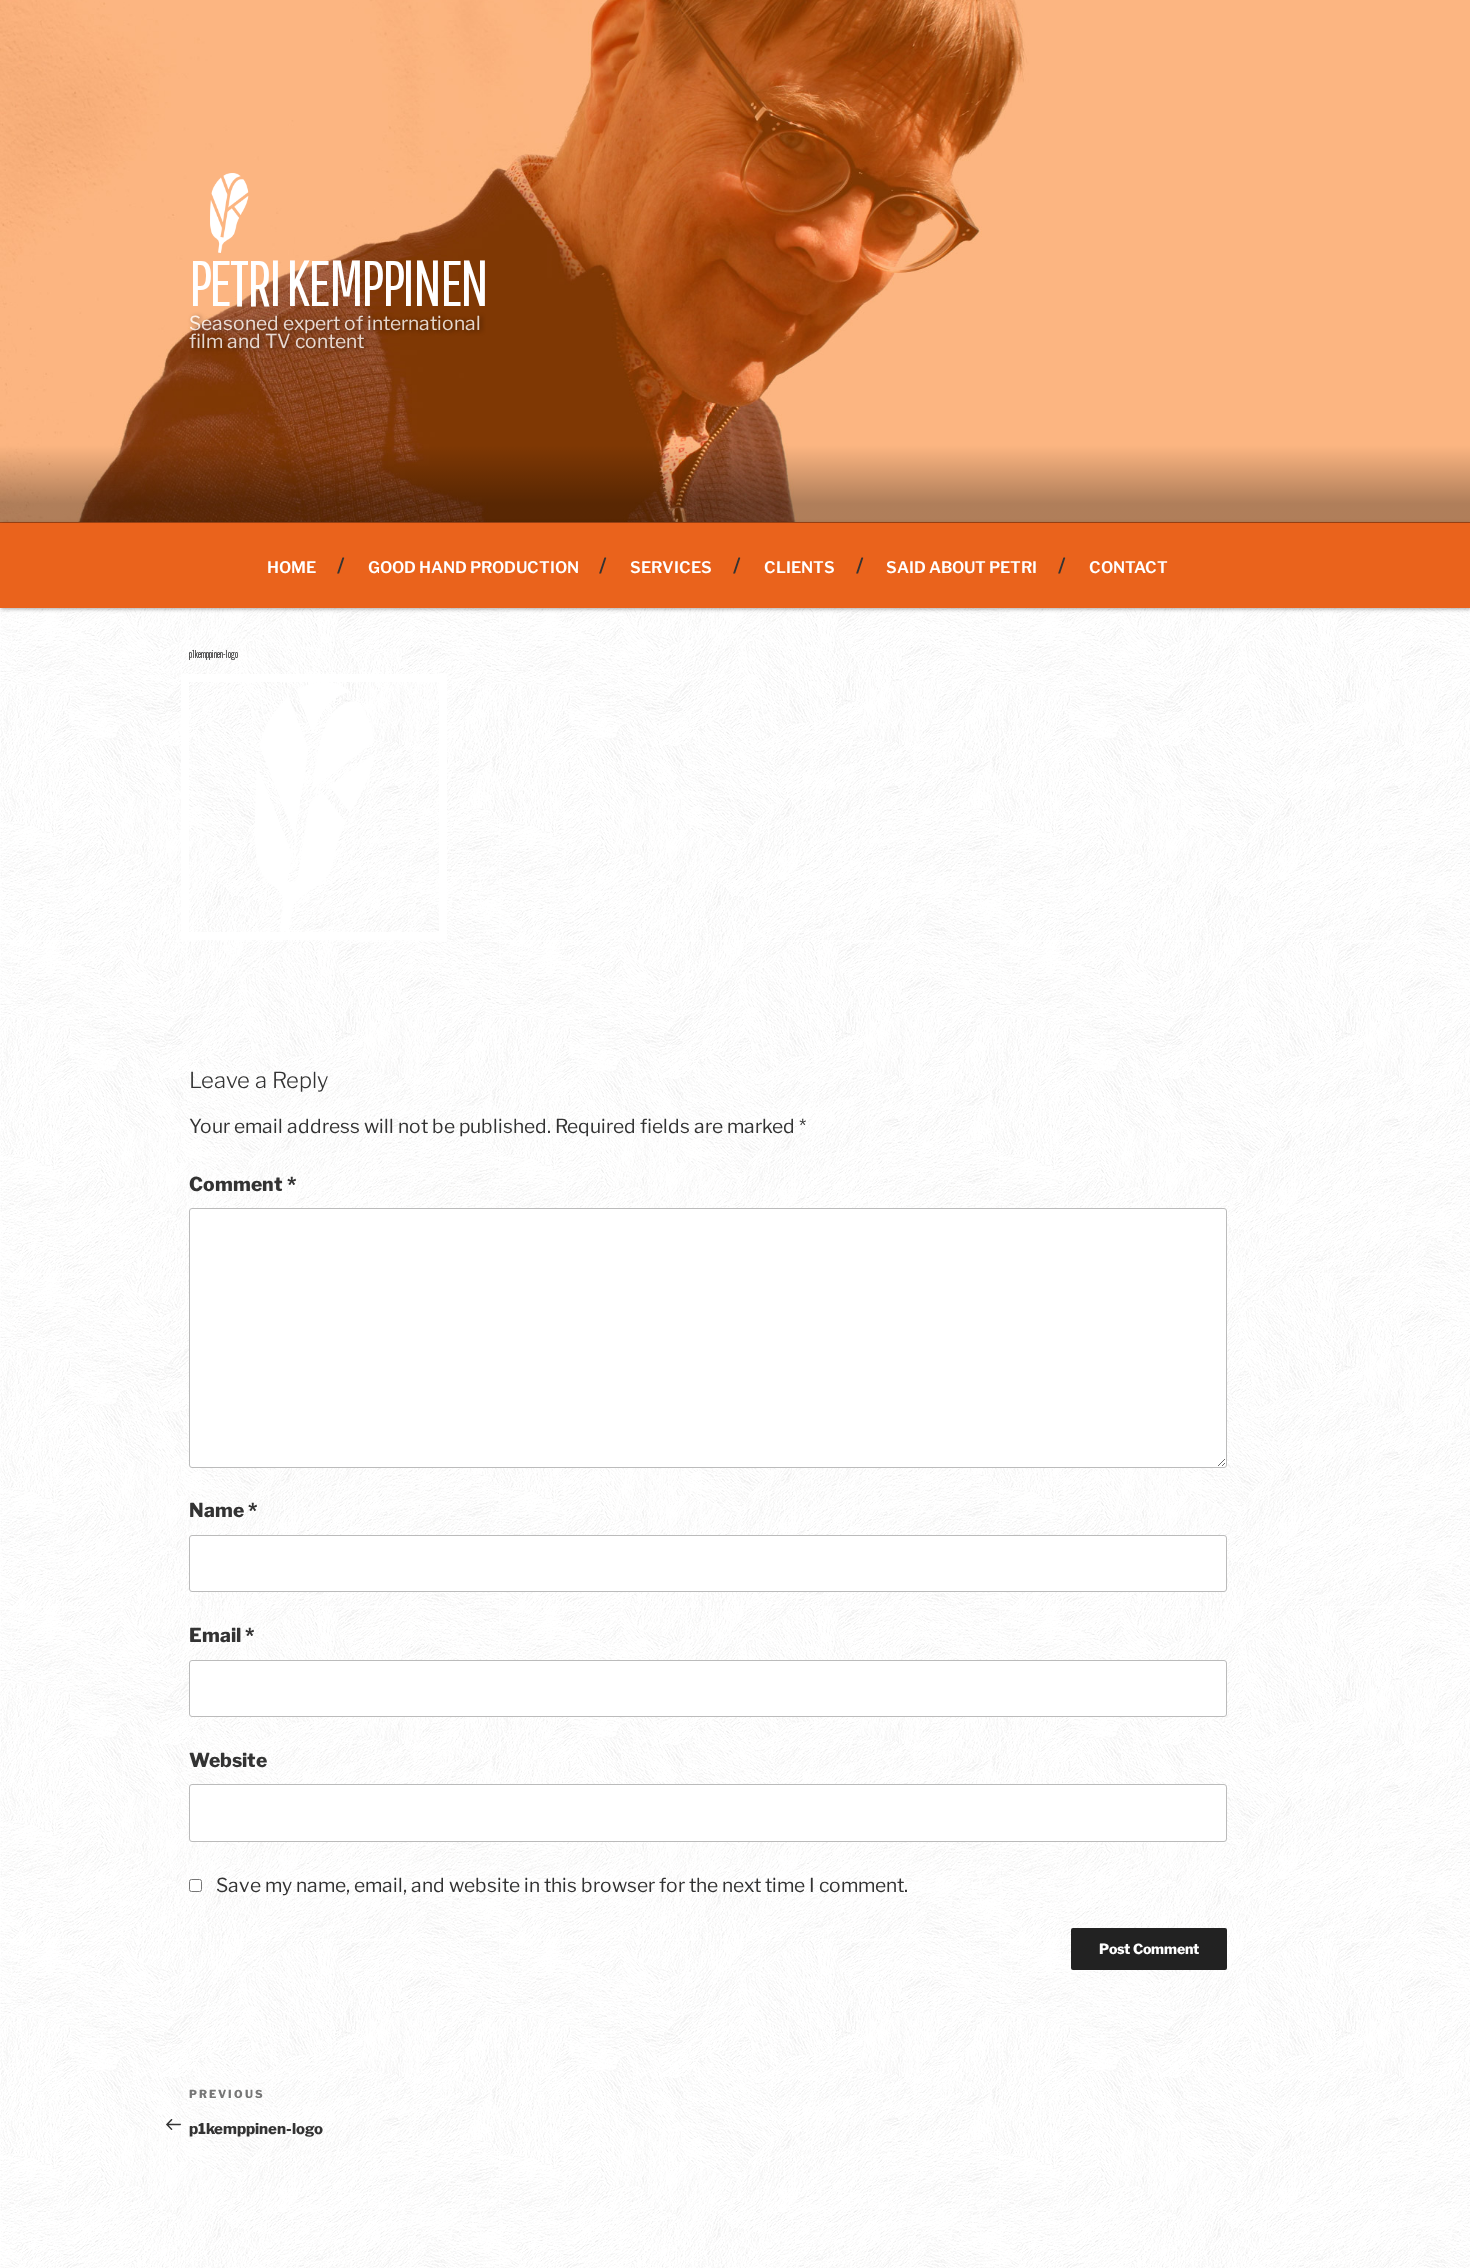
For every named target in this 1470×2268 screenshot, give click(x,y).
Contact (1128, 567)
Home (291, 567)
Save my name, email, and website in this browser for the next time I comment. (562, 1885)
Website (228, 1760)
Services (671, 567)
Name (223, 1510)
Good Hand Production (473, 567)
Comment (242, 1184)
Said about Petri (961, 567)
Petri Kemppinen (338, 282)
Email (221, 1635)
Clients (799, 567)
